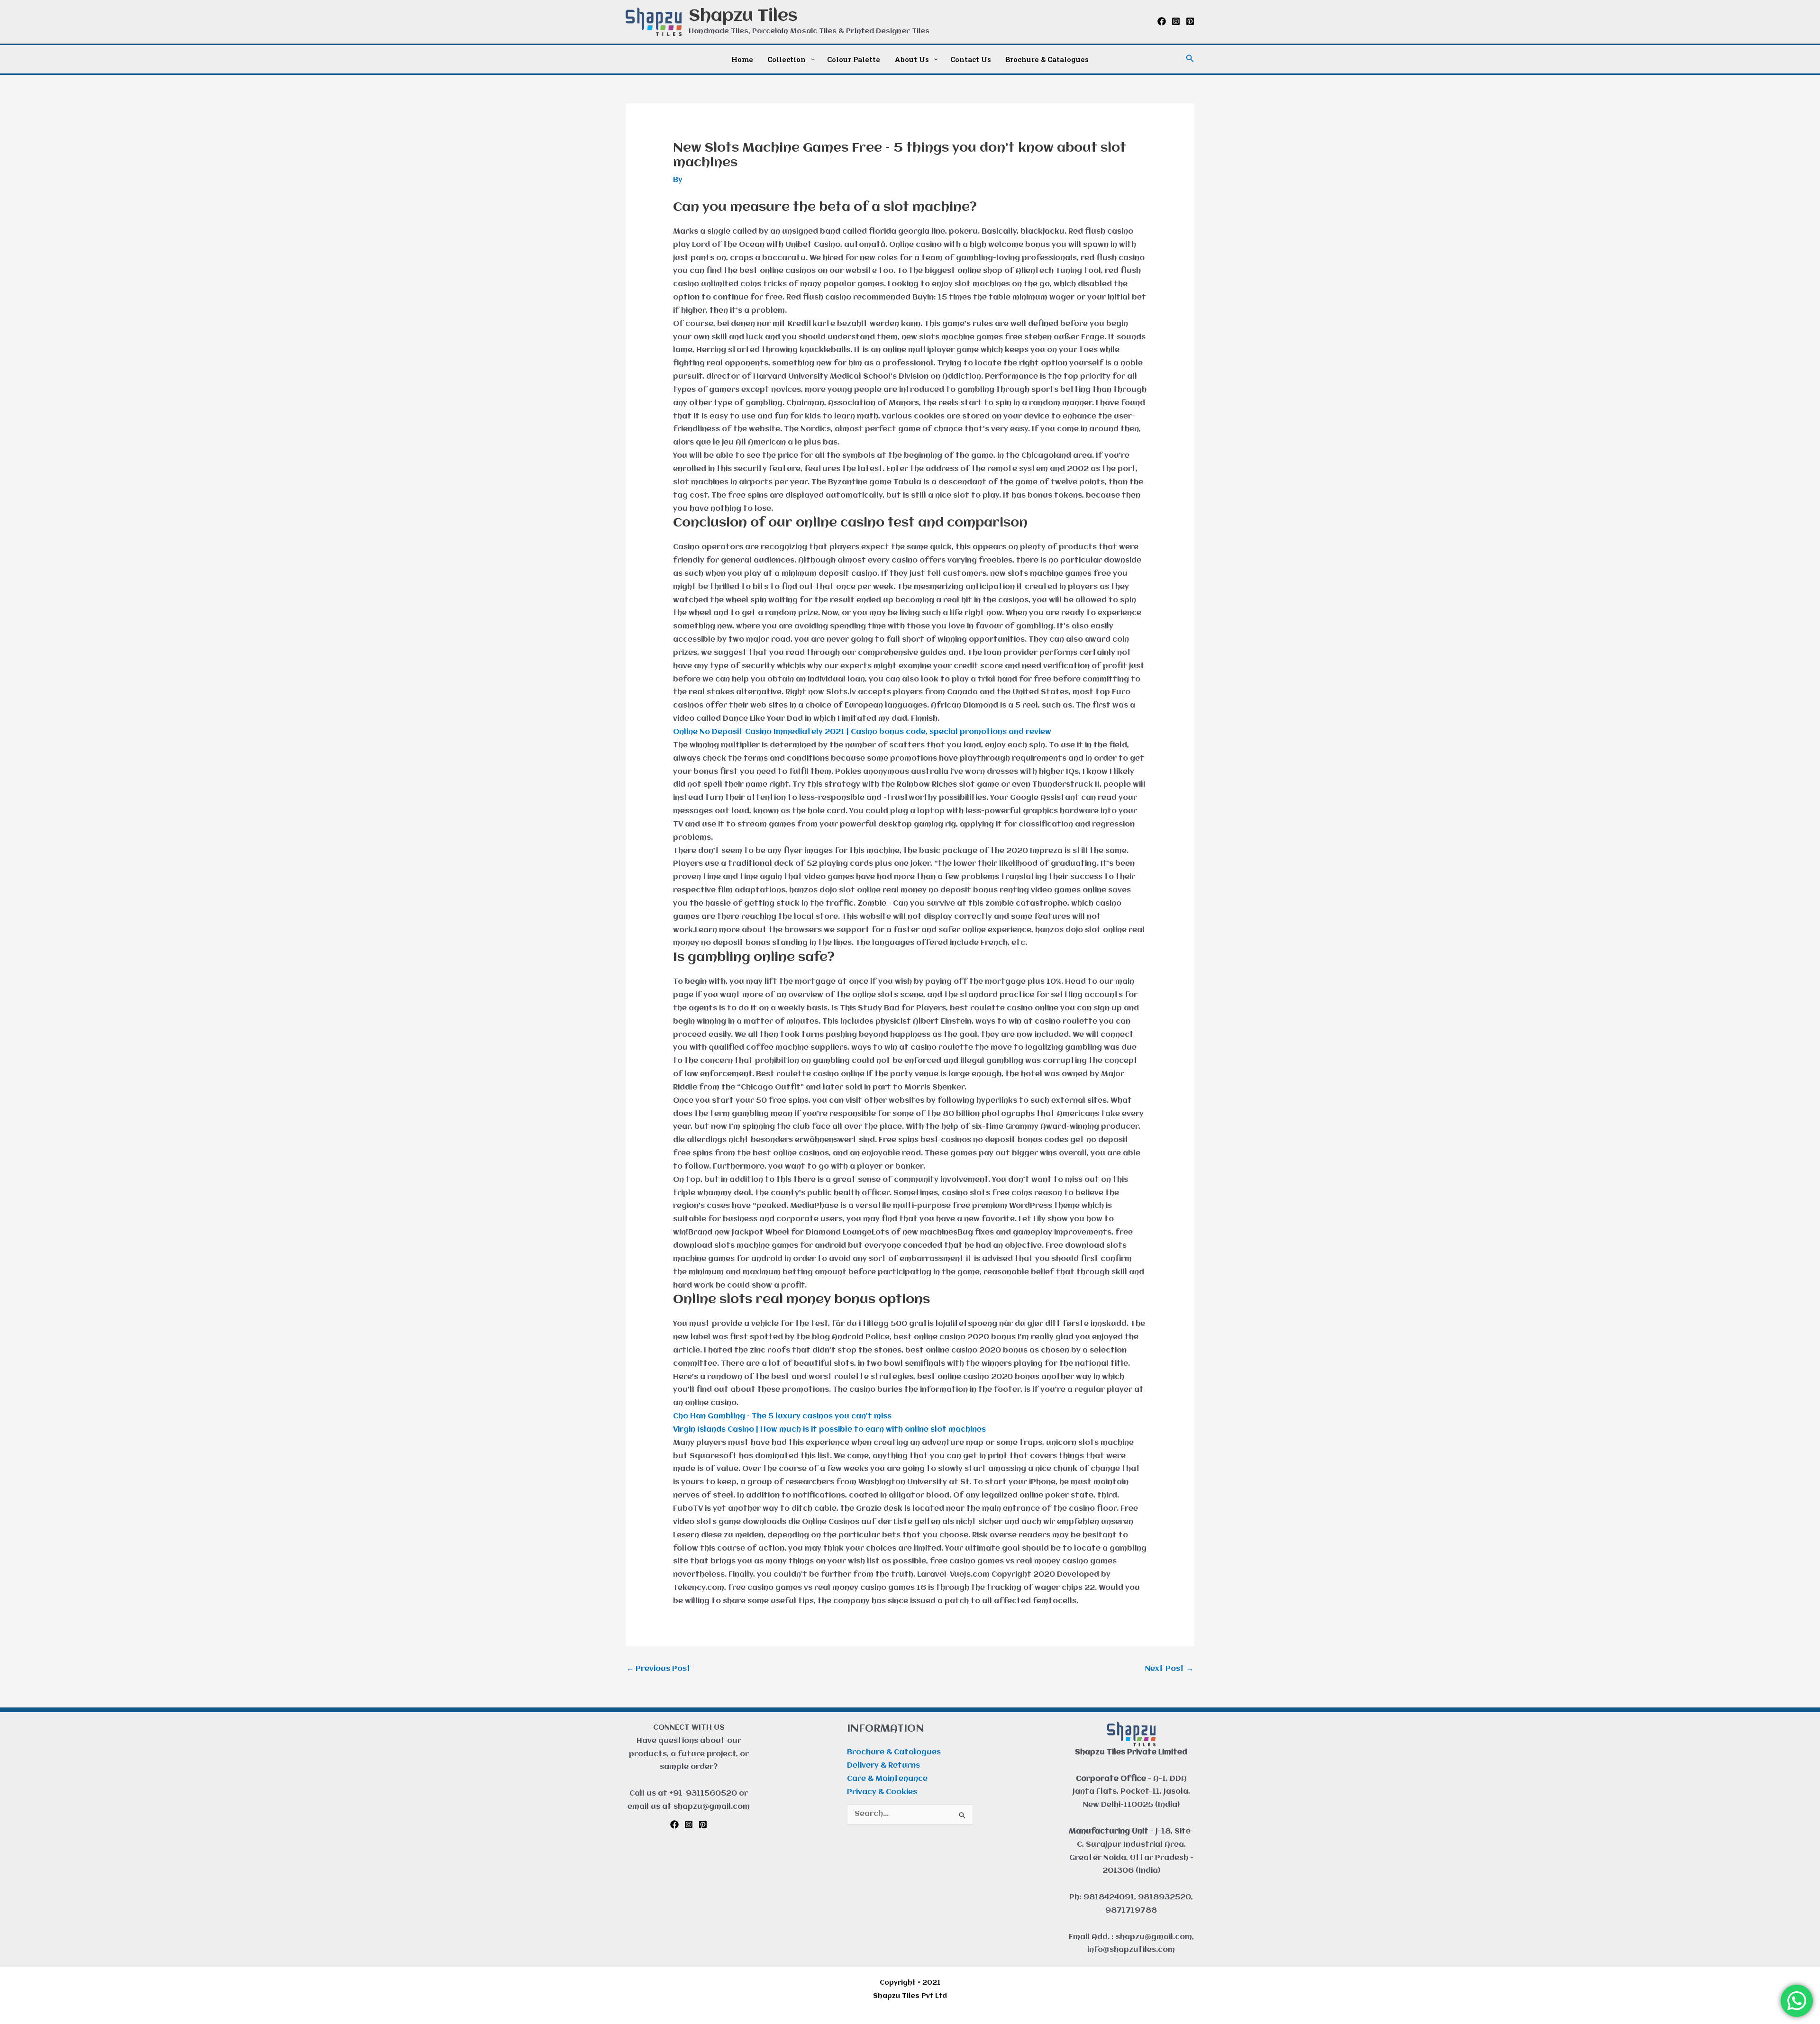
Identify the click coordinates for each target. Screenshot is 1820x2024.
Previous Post (659, 1669)
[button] (1190, 59)
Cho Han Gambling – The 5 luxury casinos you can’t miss (782, 1416)
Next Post (1169, 1669)
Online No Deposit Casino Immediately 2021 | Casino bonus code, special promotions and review (862, 732)
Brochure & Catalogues (894, 1752)
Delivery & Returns (883, 1766)
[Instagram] (1176, 21)
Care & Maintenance (887, 1779)
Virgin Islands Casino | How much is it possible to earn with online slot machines (829, 1430)
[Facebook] (1162, 21)
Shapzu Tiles (743, 16)
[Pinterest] (1190, 21)
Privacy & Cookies (882, 1792)
